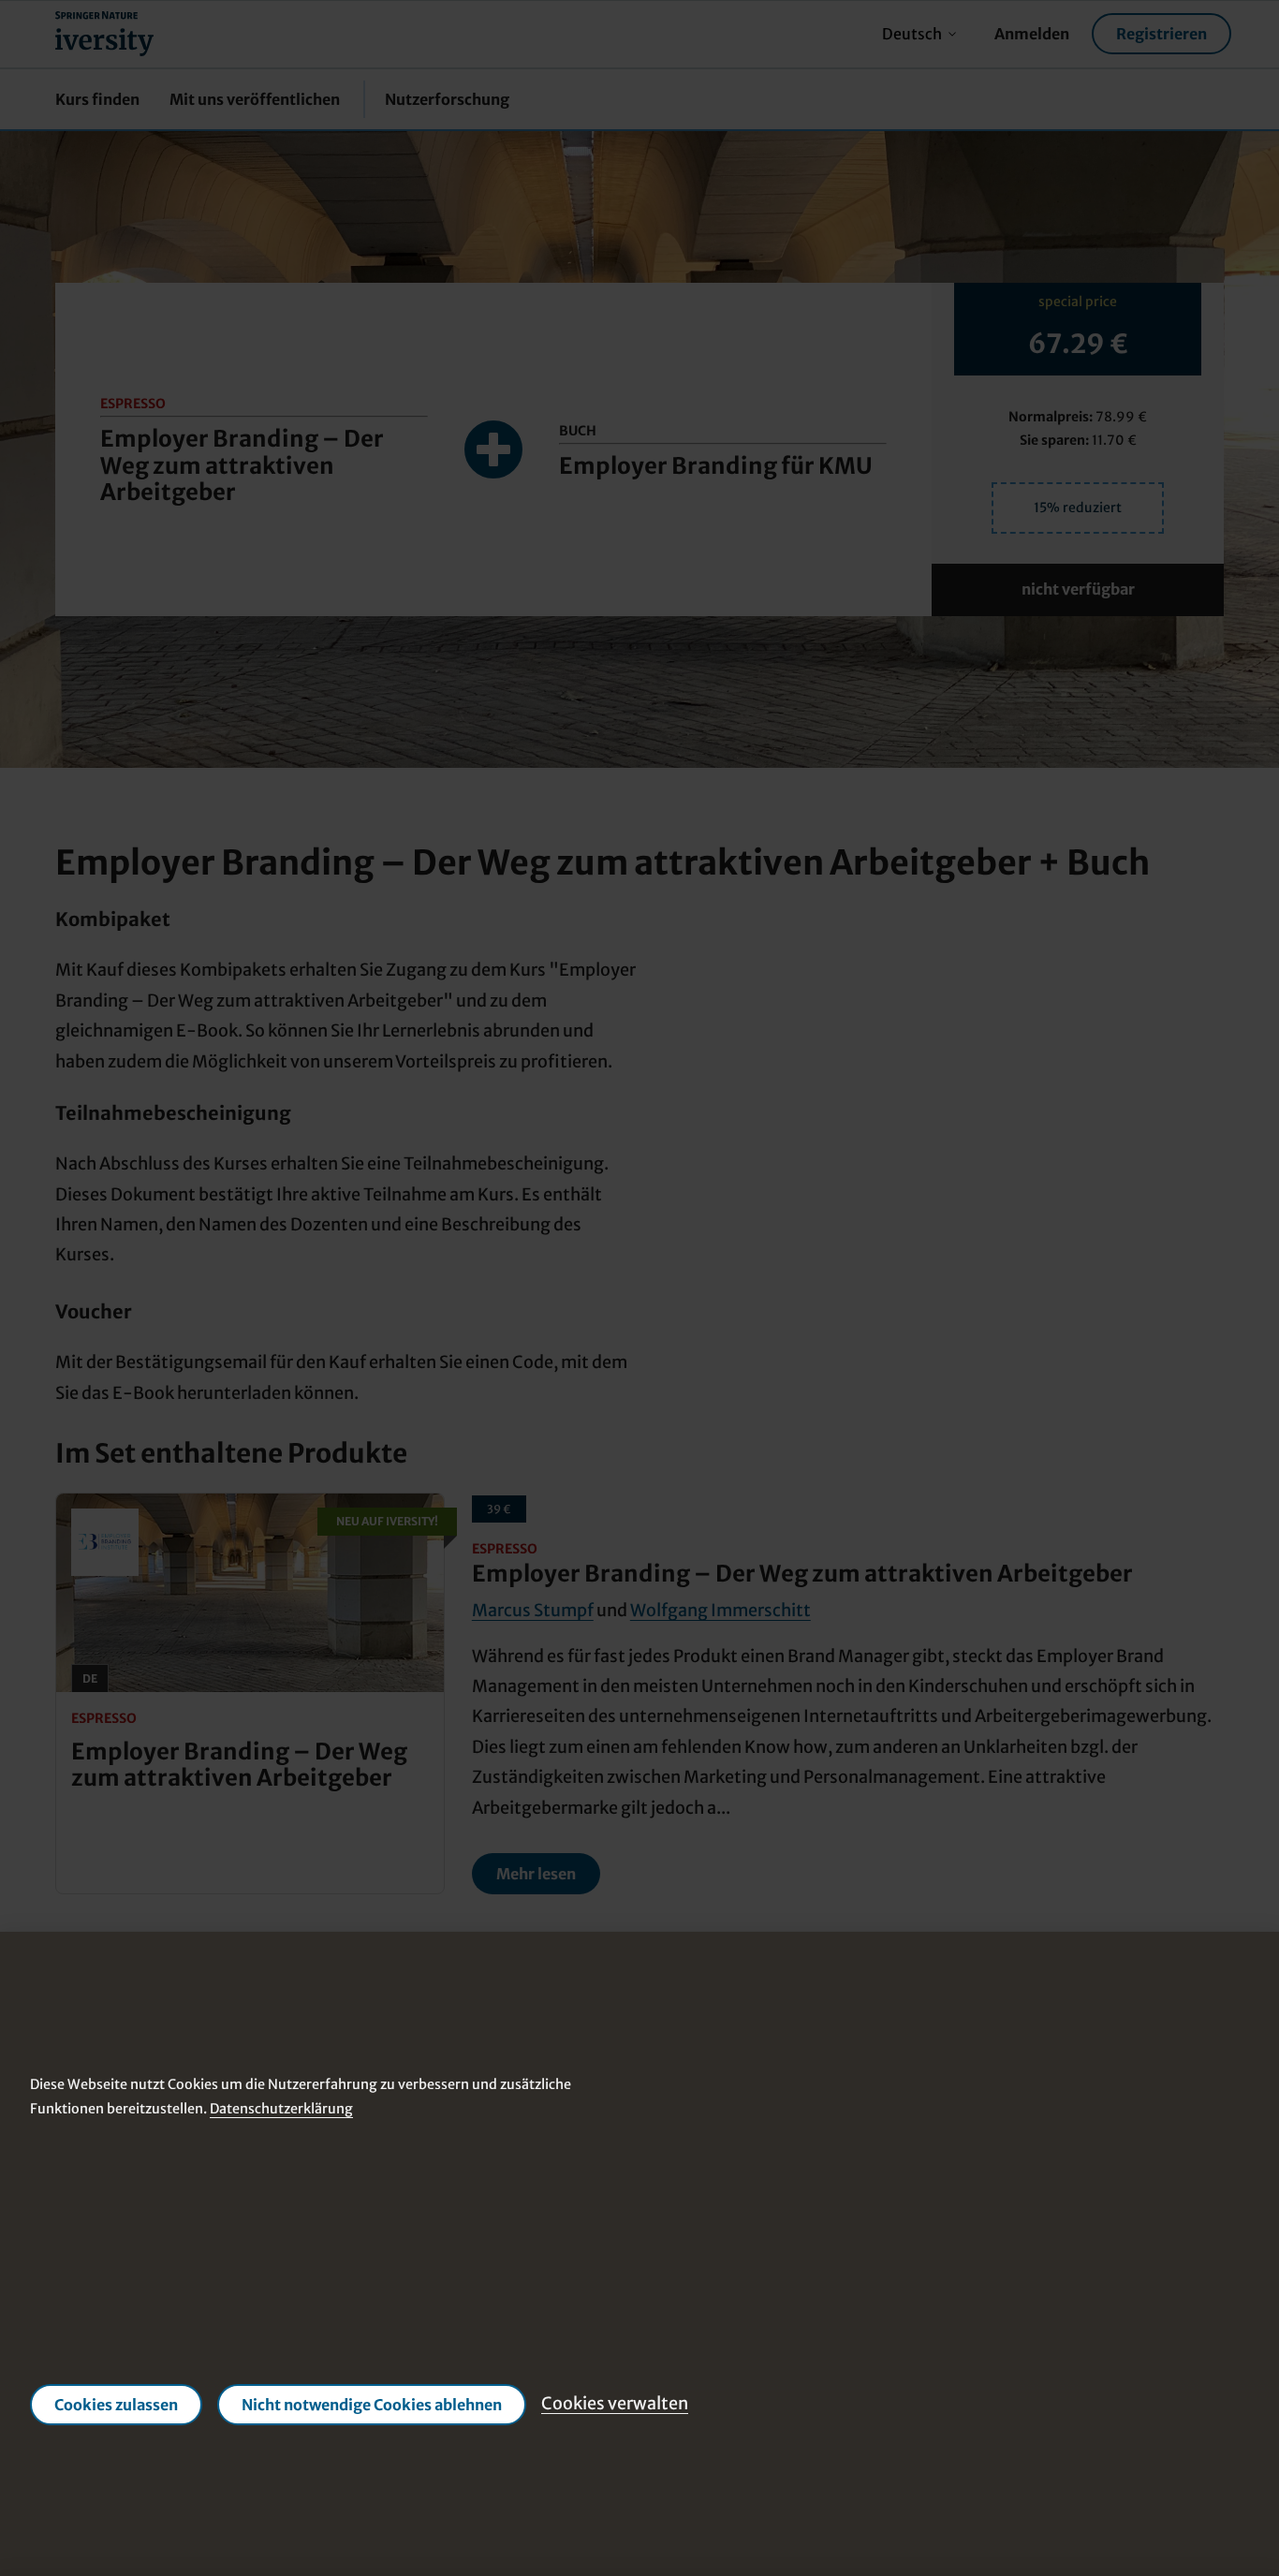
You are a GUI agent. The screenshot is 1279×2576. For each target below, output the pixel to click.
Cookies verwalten (615, 2404)
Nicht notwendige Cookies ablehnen (372, 2405)
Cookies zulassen (116, 2405)
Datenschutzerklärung (281, 2109)
